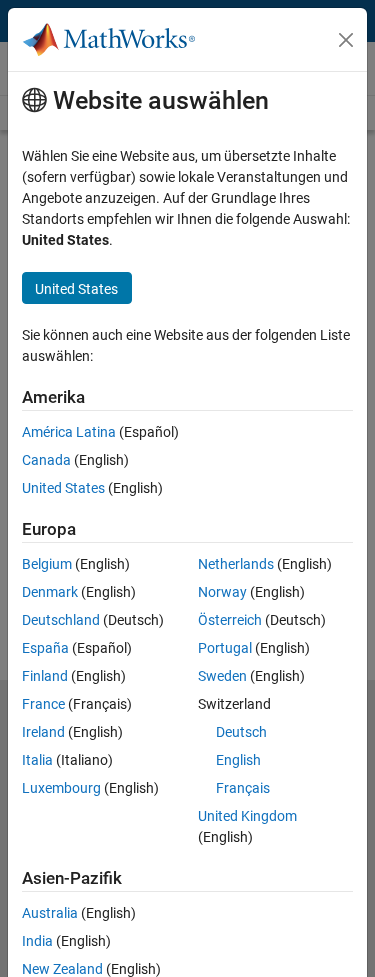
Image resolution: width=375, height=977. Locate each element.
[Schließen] (346, 40)
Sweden (222, 676)
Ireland (43, 732)
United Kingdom (247, 816)
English (238, 760)
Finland (45, 676)
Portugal (225, 648)
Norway (222, 592)
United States (63, 488)
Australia (50, 913)
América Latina (69, 432)
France (43, 704)
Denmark (50, 592)
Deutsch (241, 732)
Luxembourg (61, 788)
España (45, 648)
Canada (46, 460)
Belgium (47, 564)
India (37, 941)
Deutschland (61, 620)
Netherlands (236, 564)
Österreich (230, 620)
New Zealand (62, 969)
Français (243, 788)
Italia (37, 760)
